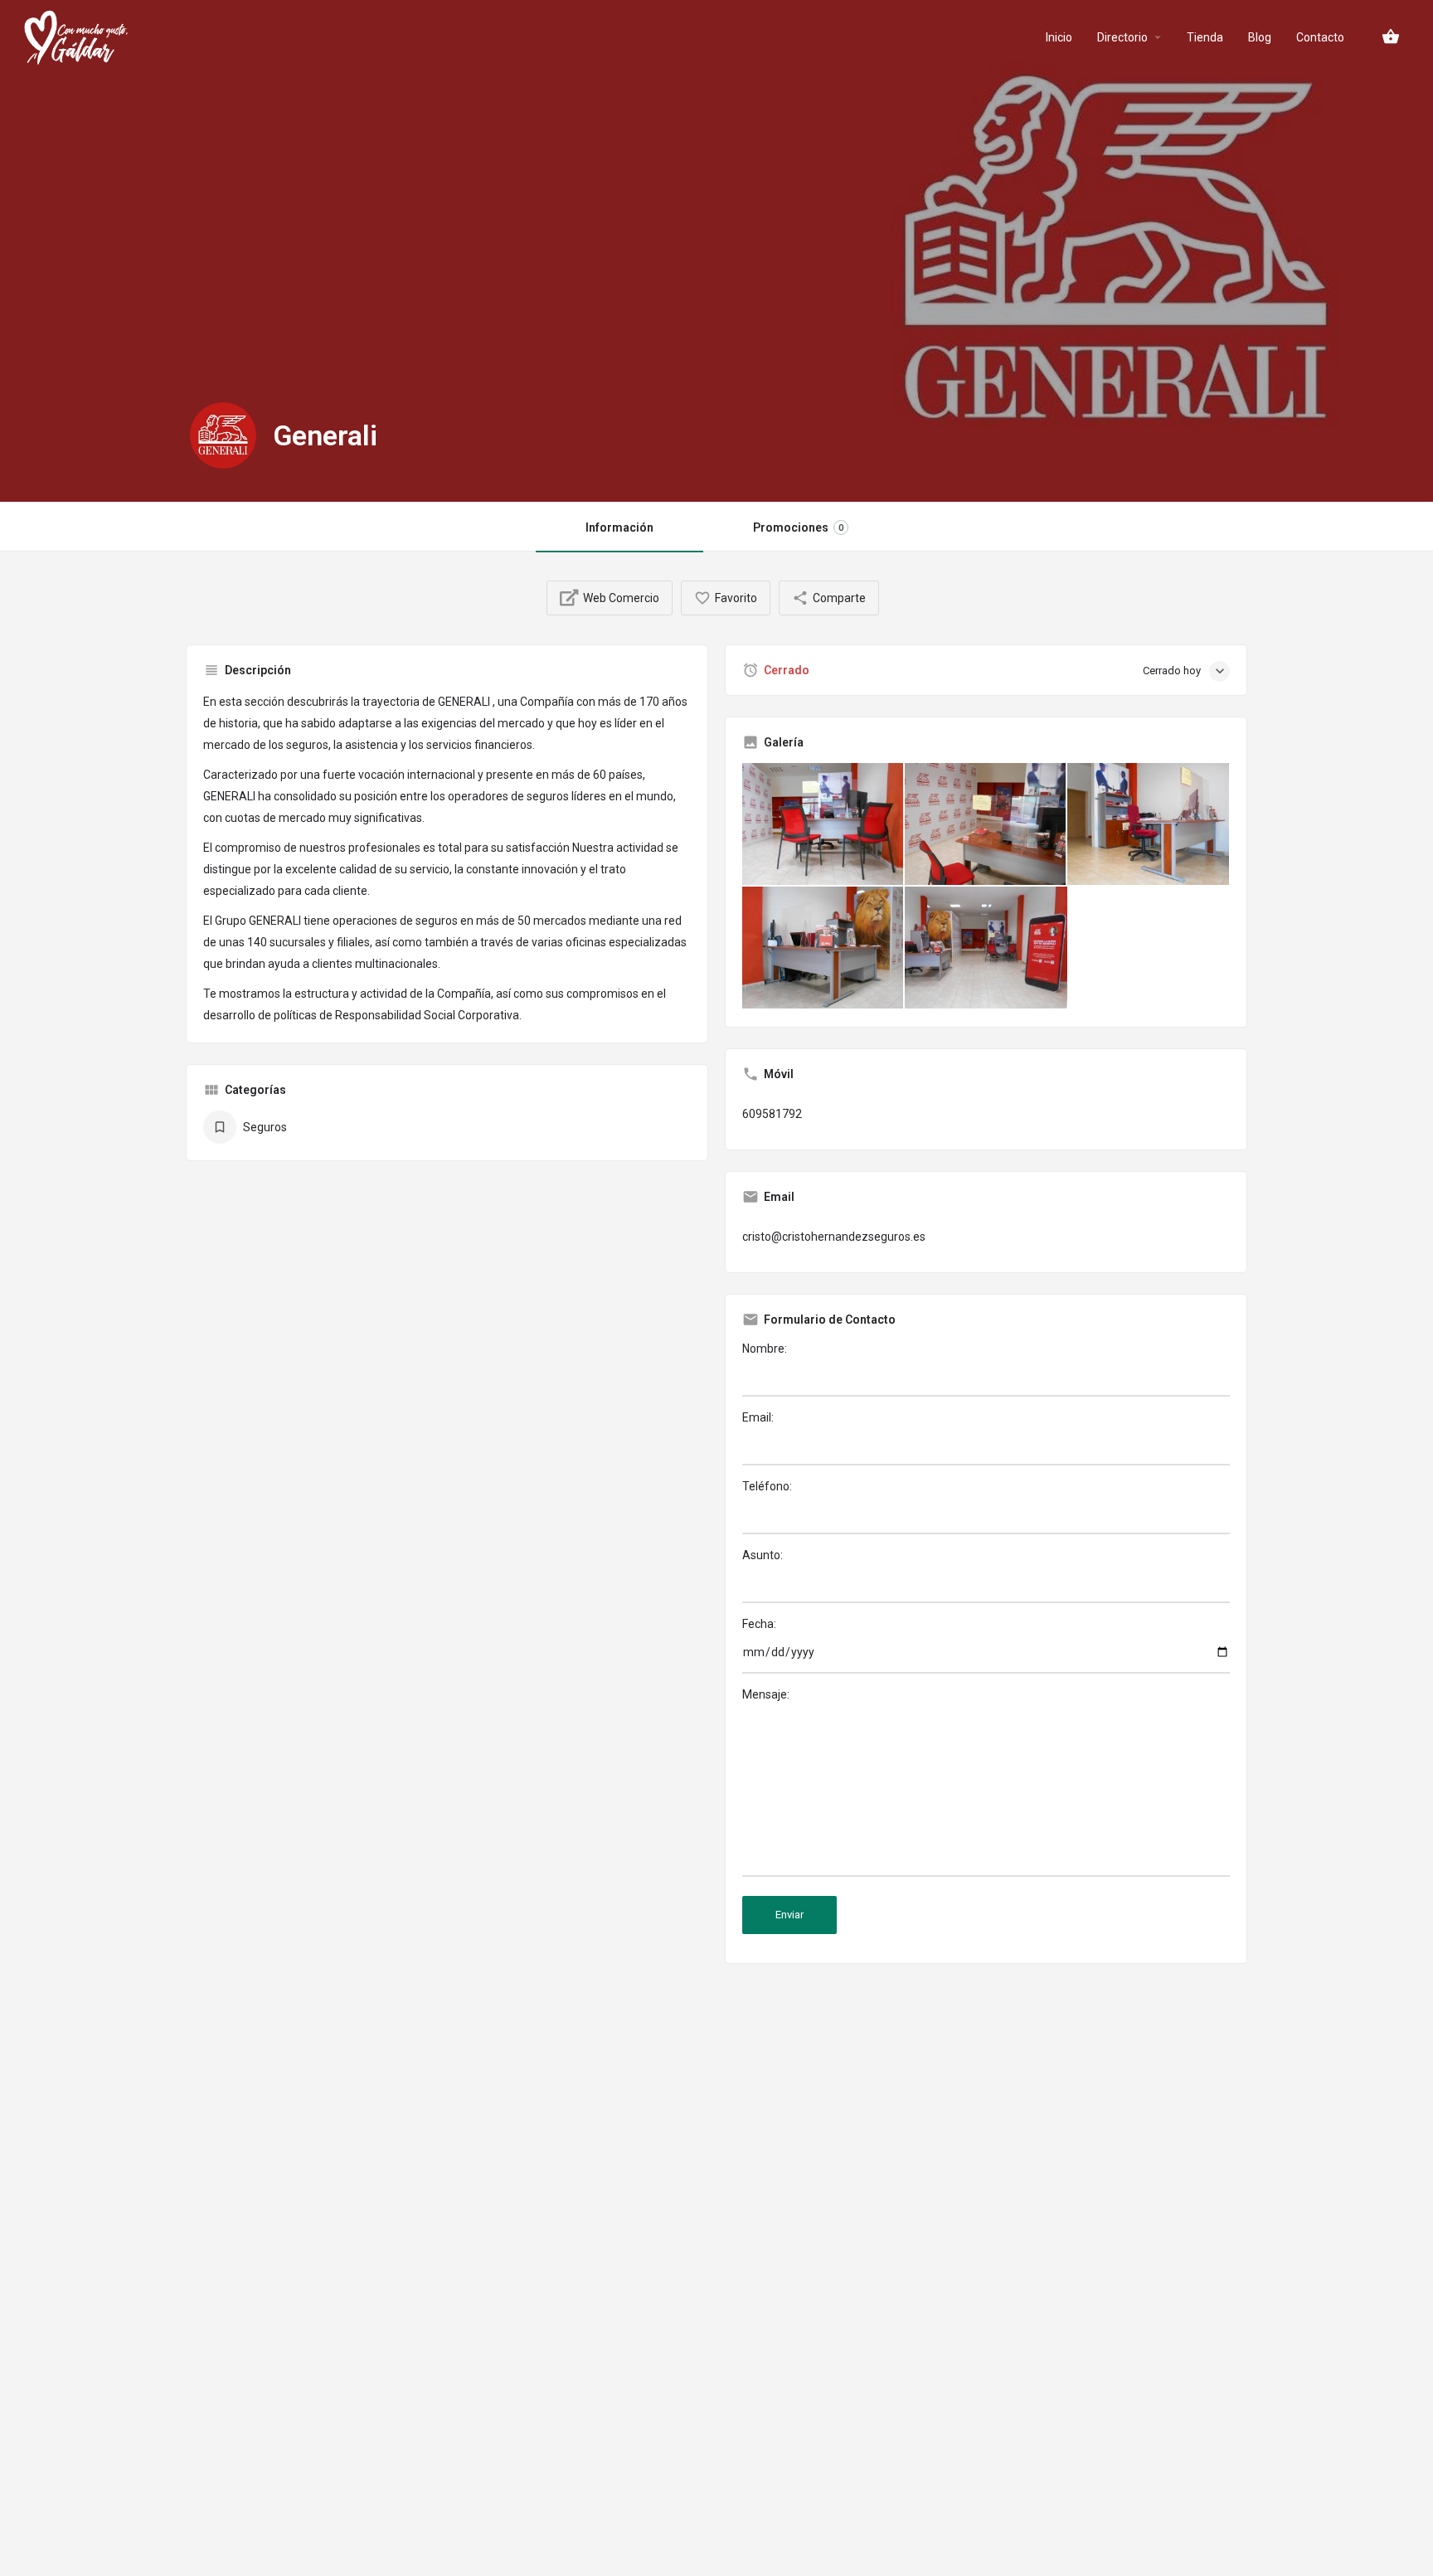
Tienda (1205, 37)
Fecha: (759, 1624)
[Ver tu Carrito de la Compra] (1391, 36)
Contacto (1320, 37)
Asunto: (763, 1555)
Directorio (1122, 37)
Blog (1260, 37)
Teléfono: (767, 1486)
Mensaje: (766, 1694)
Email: (758, 1417)
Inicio (1059, 37)
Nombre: (765, 1349)
